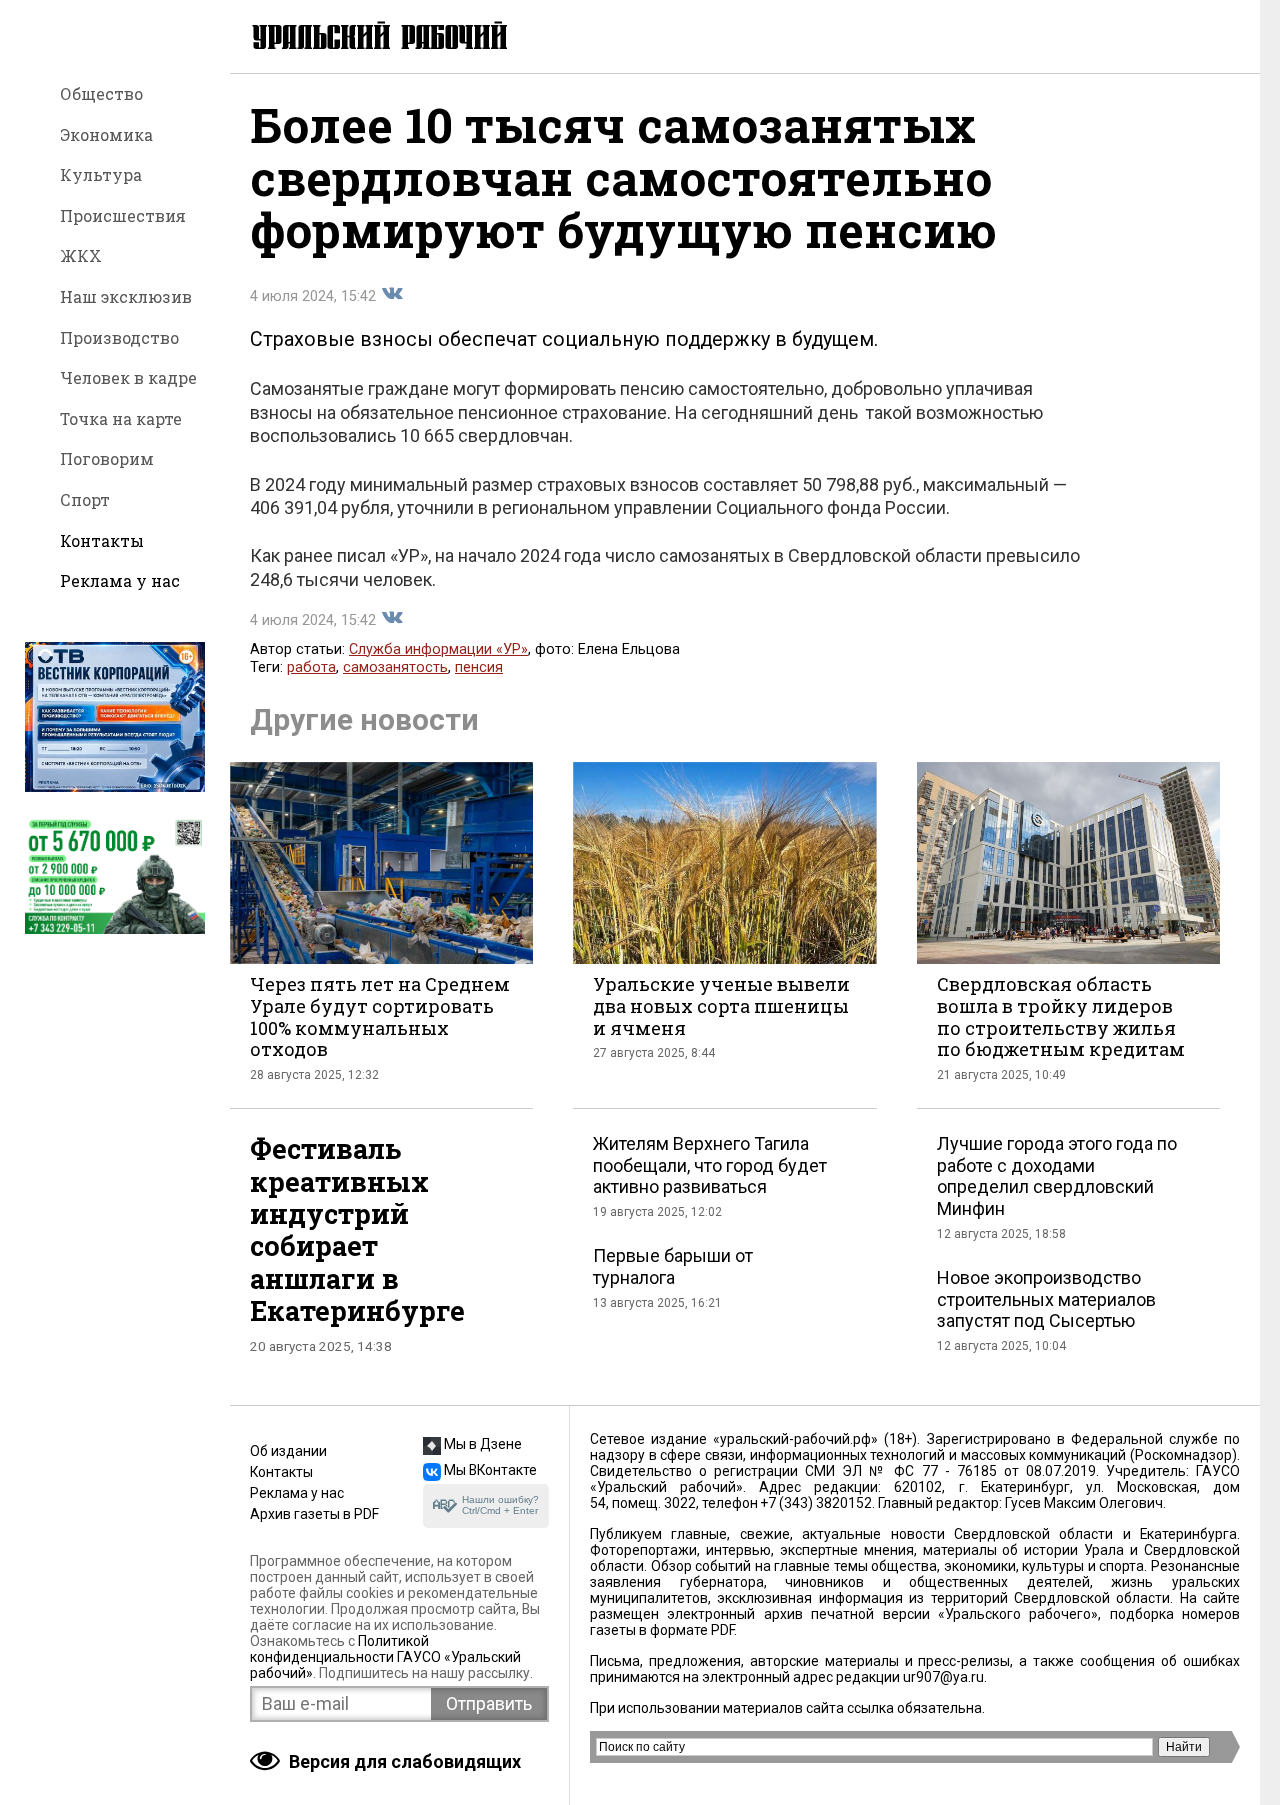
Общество (101, 93)
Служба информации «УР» (438, 649)
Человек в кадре (128, 377)
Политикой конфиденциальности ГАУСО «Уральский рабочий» (385, 1657)
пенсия (479, 667)
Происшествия (123, 215)
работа (311, 667)
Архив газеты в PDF (314, 1514)
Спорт (85, 499)
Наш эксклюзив (126, 296)
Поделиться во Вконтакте (392, 294)
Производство (119, 337)
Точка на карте (121, 418)
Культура (101, 174)
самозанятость (395, 667)
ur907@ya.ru (943, 1677)
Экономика (106, 134)
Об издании (288, 1451)
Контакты (102, 540)
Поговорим (107, 458)
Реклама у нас (120, 580)
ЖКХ (81, 255)
